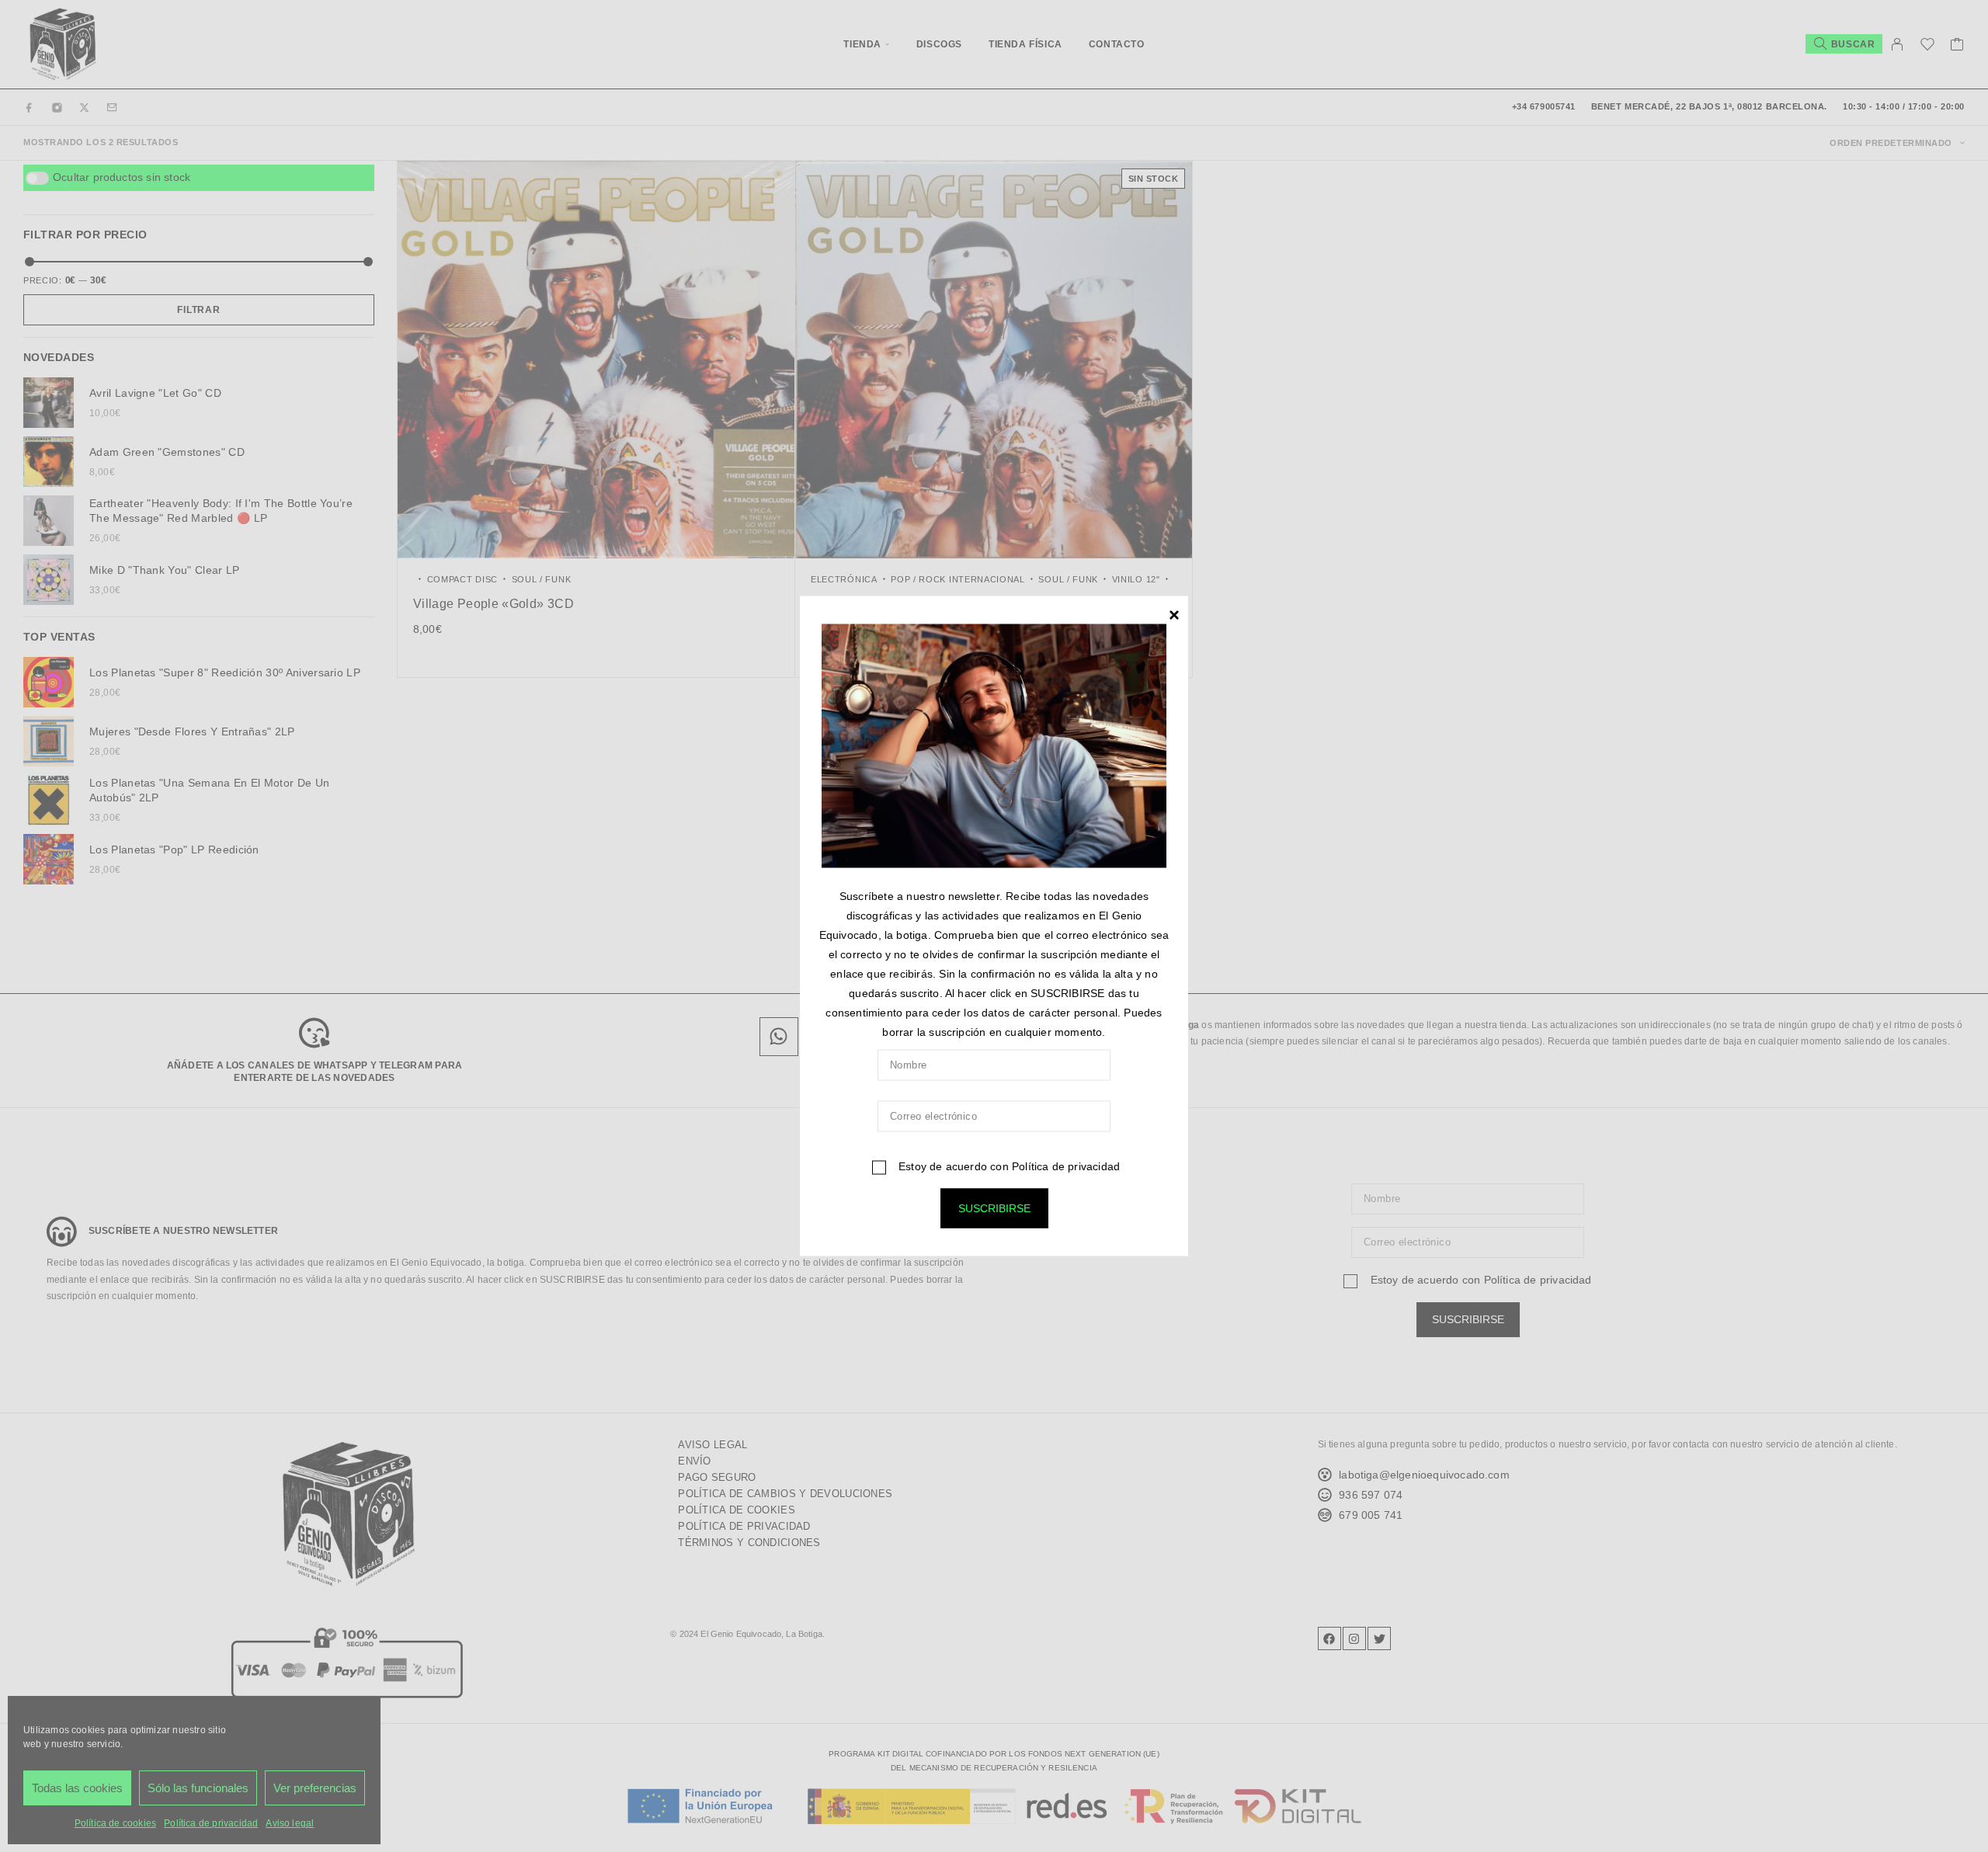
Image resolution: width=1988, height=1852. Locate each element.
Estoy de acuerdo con (1008, 1166)
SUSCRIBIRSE (994, 1208)
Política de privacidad (1066, 1166)
